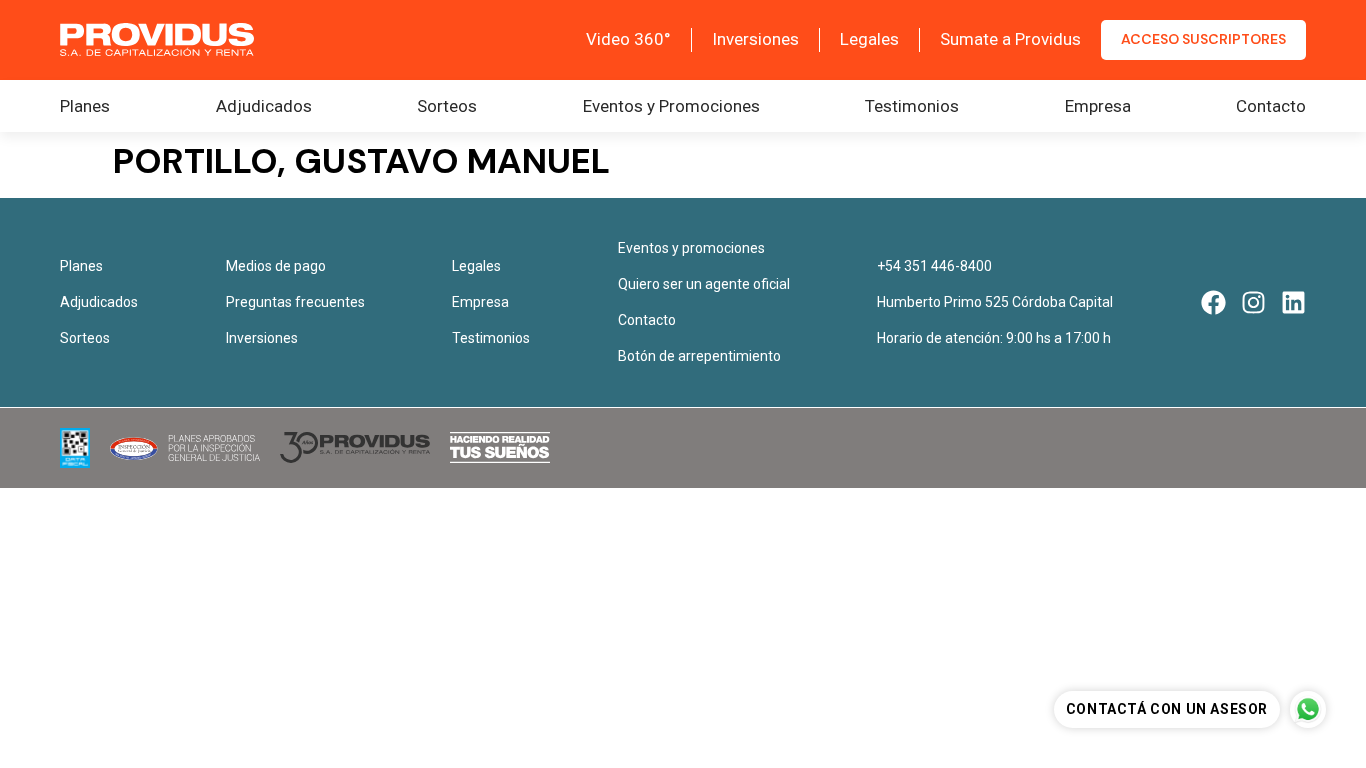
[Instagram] (1253, 302)
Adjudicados (264, 106)
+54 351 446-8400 (934, 266)
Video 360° (628, 39)
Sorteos (447, 106)
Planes (85, 106)
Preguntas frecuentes (295, 302)
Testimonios (912, 106)
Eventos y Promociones (671, 106)
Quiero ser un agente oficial (704, 284)
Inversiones (755, 39)
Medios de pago (276, 266)
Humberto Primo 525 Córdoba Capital (995, 302)
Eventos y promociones (691, 248)
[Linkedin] (1293, 302)
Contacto (1271, 106)
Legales (869, 39)
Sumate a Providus (1010, 39)
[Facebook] (1213, 302)
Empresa (1098, 106)
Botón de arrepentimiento (699, 356)
